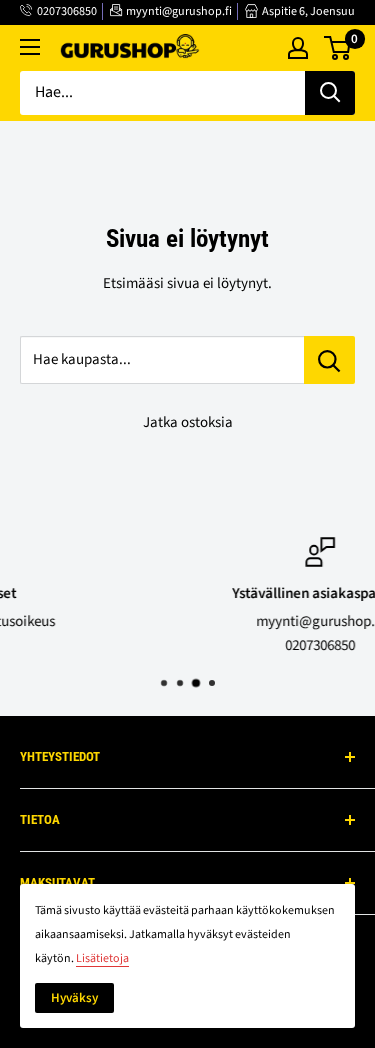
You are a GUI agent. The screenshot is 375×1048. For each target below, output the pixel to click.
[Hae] (330, 93)
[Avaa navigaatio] (30, 47)
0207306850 (67, 11)
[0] (338, 48)
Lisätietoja (102, 958)
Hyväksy (74, 998)
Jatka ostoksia (188, 422)
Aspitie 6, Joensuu (308, 11)
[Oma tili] (298, 48)
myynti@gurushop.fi (179, 11)
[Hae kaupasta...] (329, 360)
